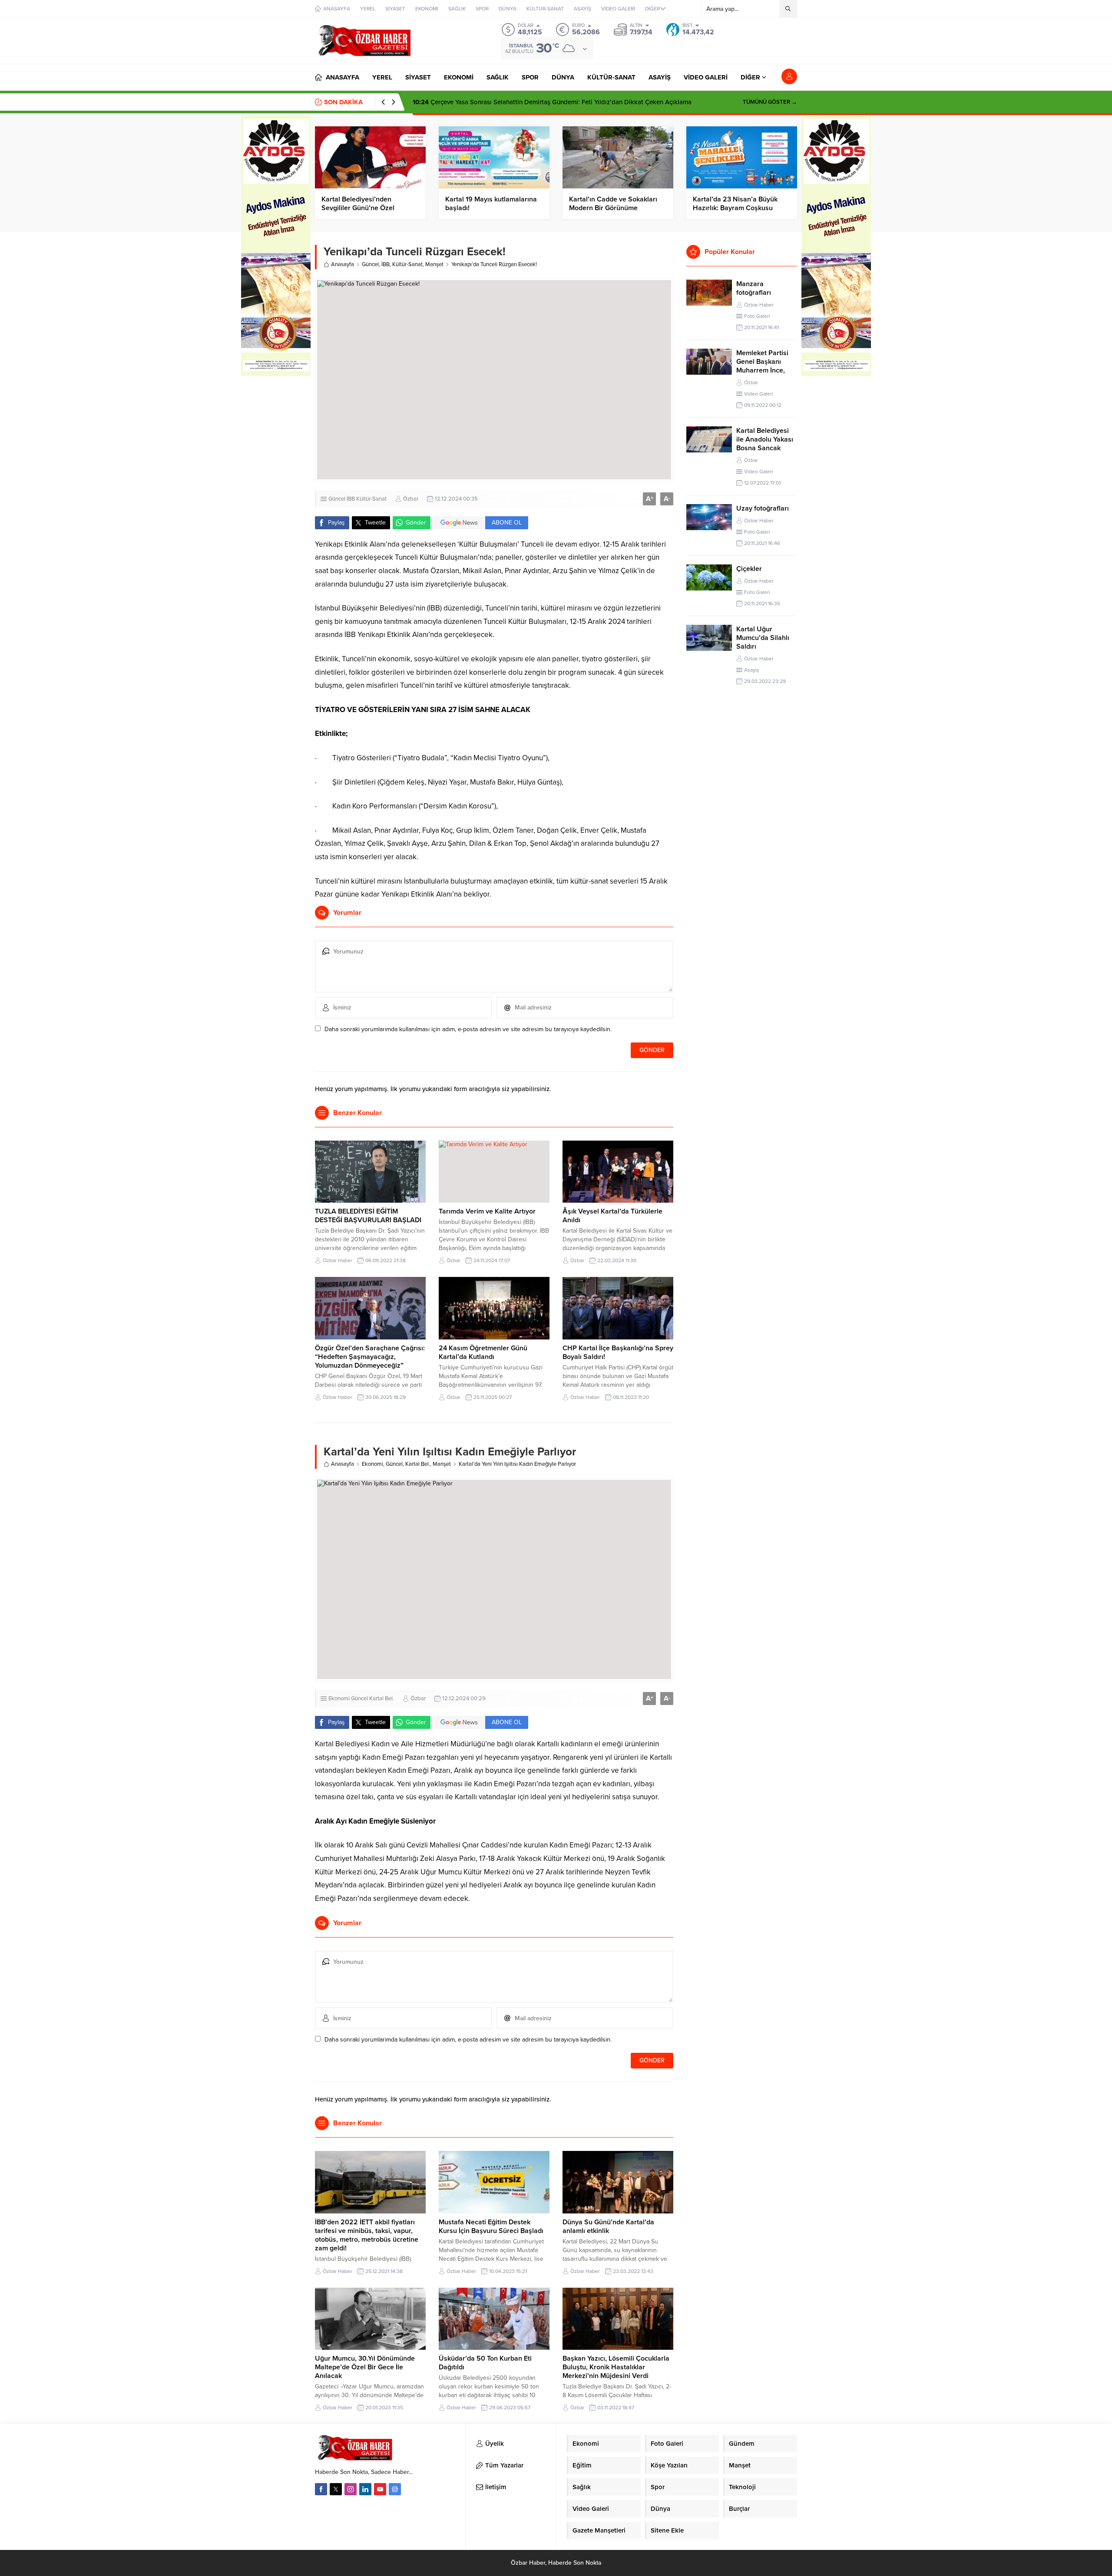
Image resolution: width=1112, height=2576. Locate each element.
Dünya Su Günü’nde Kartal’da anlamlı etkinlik (608, 2226)
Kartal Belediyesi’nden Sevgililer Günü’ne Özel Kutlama (358, 208)
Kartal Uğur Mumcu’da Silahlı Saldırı (763, 638)
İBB (386, 264)
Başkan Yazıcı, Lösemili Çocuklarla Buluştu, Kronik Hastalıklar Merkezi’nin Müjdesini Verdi (616, 2367)
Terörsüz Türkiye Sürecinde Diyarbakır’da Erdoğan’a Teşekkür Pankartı (523, 102)
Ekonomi (372, 1464)
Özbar (411, 499)
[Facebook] (321, 2489)
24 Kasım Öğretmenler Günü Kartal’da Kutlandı (483, 1352)
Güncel (370, 264)
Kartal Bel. (418, 1464)
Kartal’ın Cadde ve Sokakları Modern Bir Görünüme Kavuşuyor (613, 208)
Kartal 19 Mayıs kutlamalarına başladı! (491, 204)
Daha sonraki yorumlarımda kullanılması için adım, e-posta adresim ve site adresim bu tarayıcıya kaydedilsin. (468, 1029)
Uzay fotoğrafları (763, 508)
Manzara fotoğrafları (754, 288)
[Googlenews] (395, 2489)
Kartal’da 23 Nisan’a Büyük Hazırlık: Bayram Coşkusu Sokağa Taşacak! (735, 208)
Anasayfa (343, 264)
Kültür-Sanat (407, 264)
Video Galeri (759, 394)
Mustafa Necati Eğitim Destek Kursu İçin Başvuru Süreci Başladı (491, 2226)
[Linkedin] (365, 2489)
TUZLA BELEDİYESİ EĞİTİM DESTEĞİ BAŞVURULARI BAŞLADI (368, 1216)
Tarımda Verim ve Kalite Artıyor (487, 1211)
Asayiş (752, 670)
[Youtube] (380, 2489)
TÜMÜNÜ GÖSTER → (770, 102)
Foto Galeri (757, 316)
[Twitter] (336, 2489)
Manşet (434, 264)
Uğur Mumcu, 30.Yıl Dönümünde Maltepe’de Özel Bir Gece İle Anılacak (365, 2367)
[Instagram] (351, 2489)
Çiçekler (749, 569)
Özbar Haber (338, 1260)
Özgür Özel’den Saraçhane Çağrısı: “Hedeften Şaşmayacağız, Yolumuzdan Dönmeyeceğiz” (370, 1357)
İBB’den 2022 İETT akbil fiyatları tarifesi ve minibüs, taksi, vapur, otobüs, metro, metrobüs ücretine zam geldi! (367, 2235)
